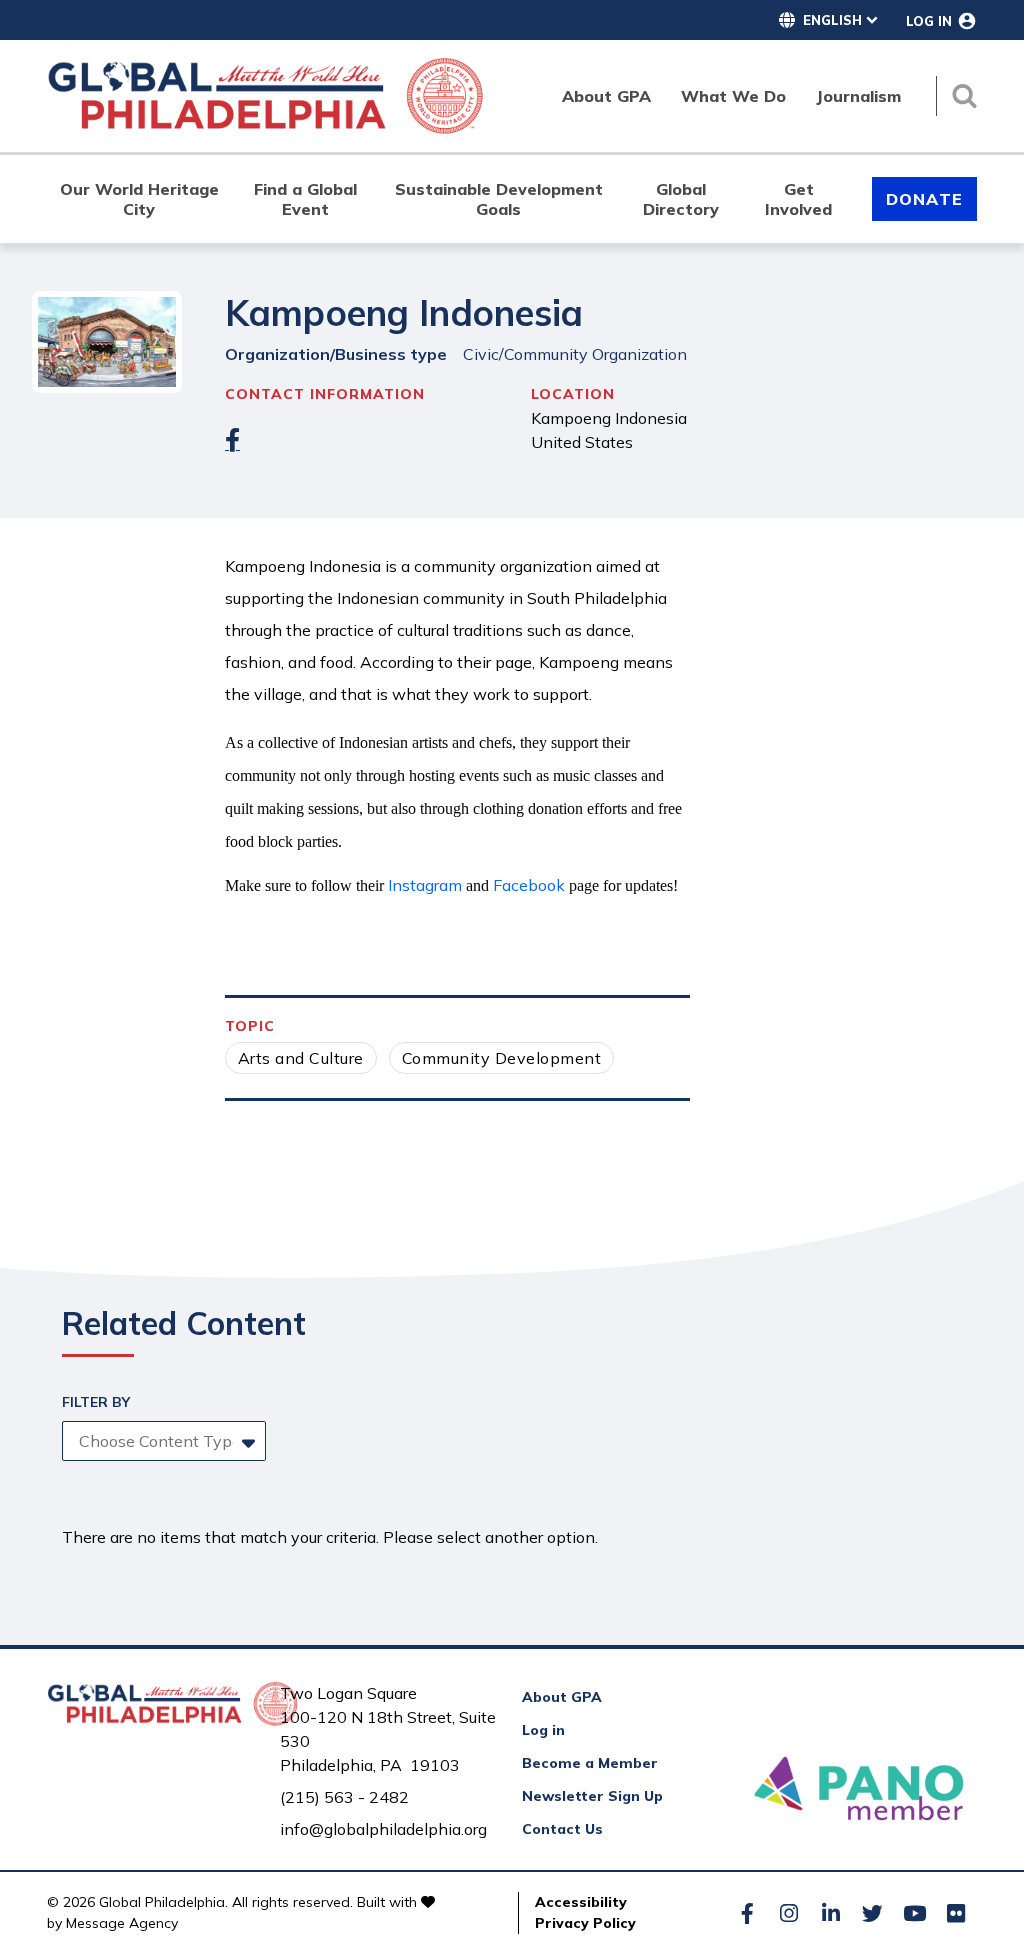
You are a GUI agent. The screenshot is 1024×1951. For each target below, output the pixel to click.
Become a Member (590, 1763)
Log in (543, 1730)
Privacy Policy (585, 1923)
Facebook (529, 885)
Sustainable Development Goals (499, 199)
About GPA (562, 1697)
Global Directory (681, 199)
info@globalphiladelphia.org (383, 1829)
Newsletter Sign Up (592, 1796)
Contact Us (562, 1829)
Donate (924, 199)
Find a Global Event (305, 199)
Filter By (96, 1402)
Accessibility (581, 1902)
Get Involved (798, 199)
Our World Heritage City (139, 199)
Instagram (425, 885)
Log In (929, 21)
